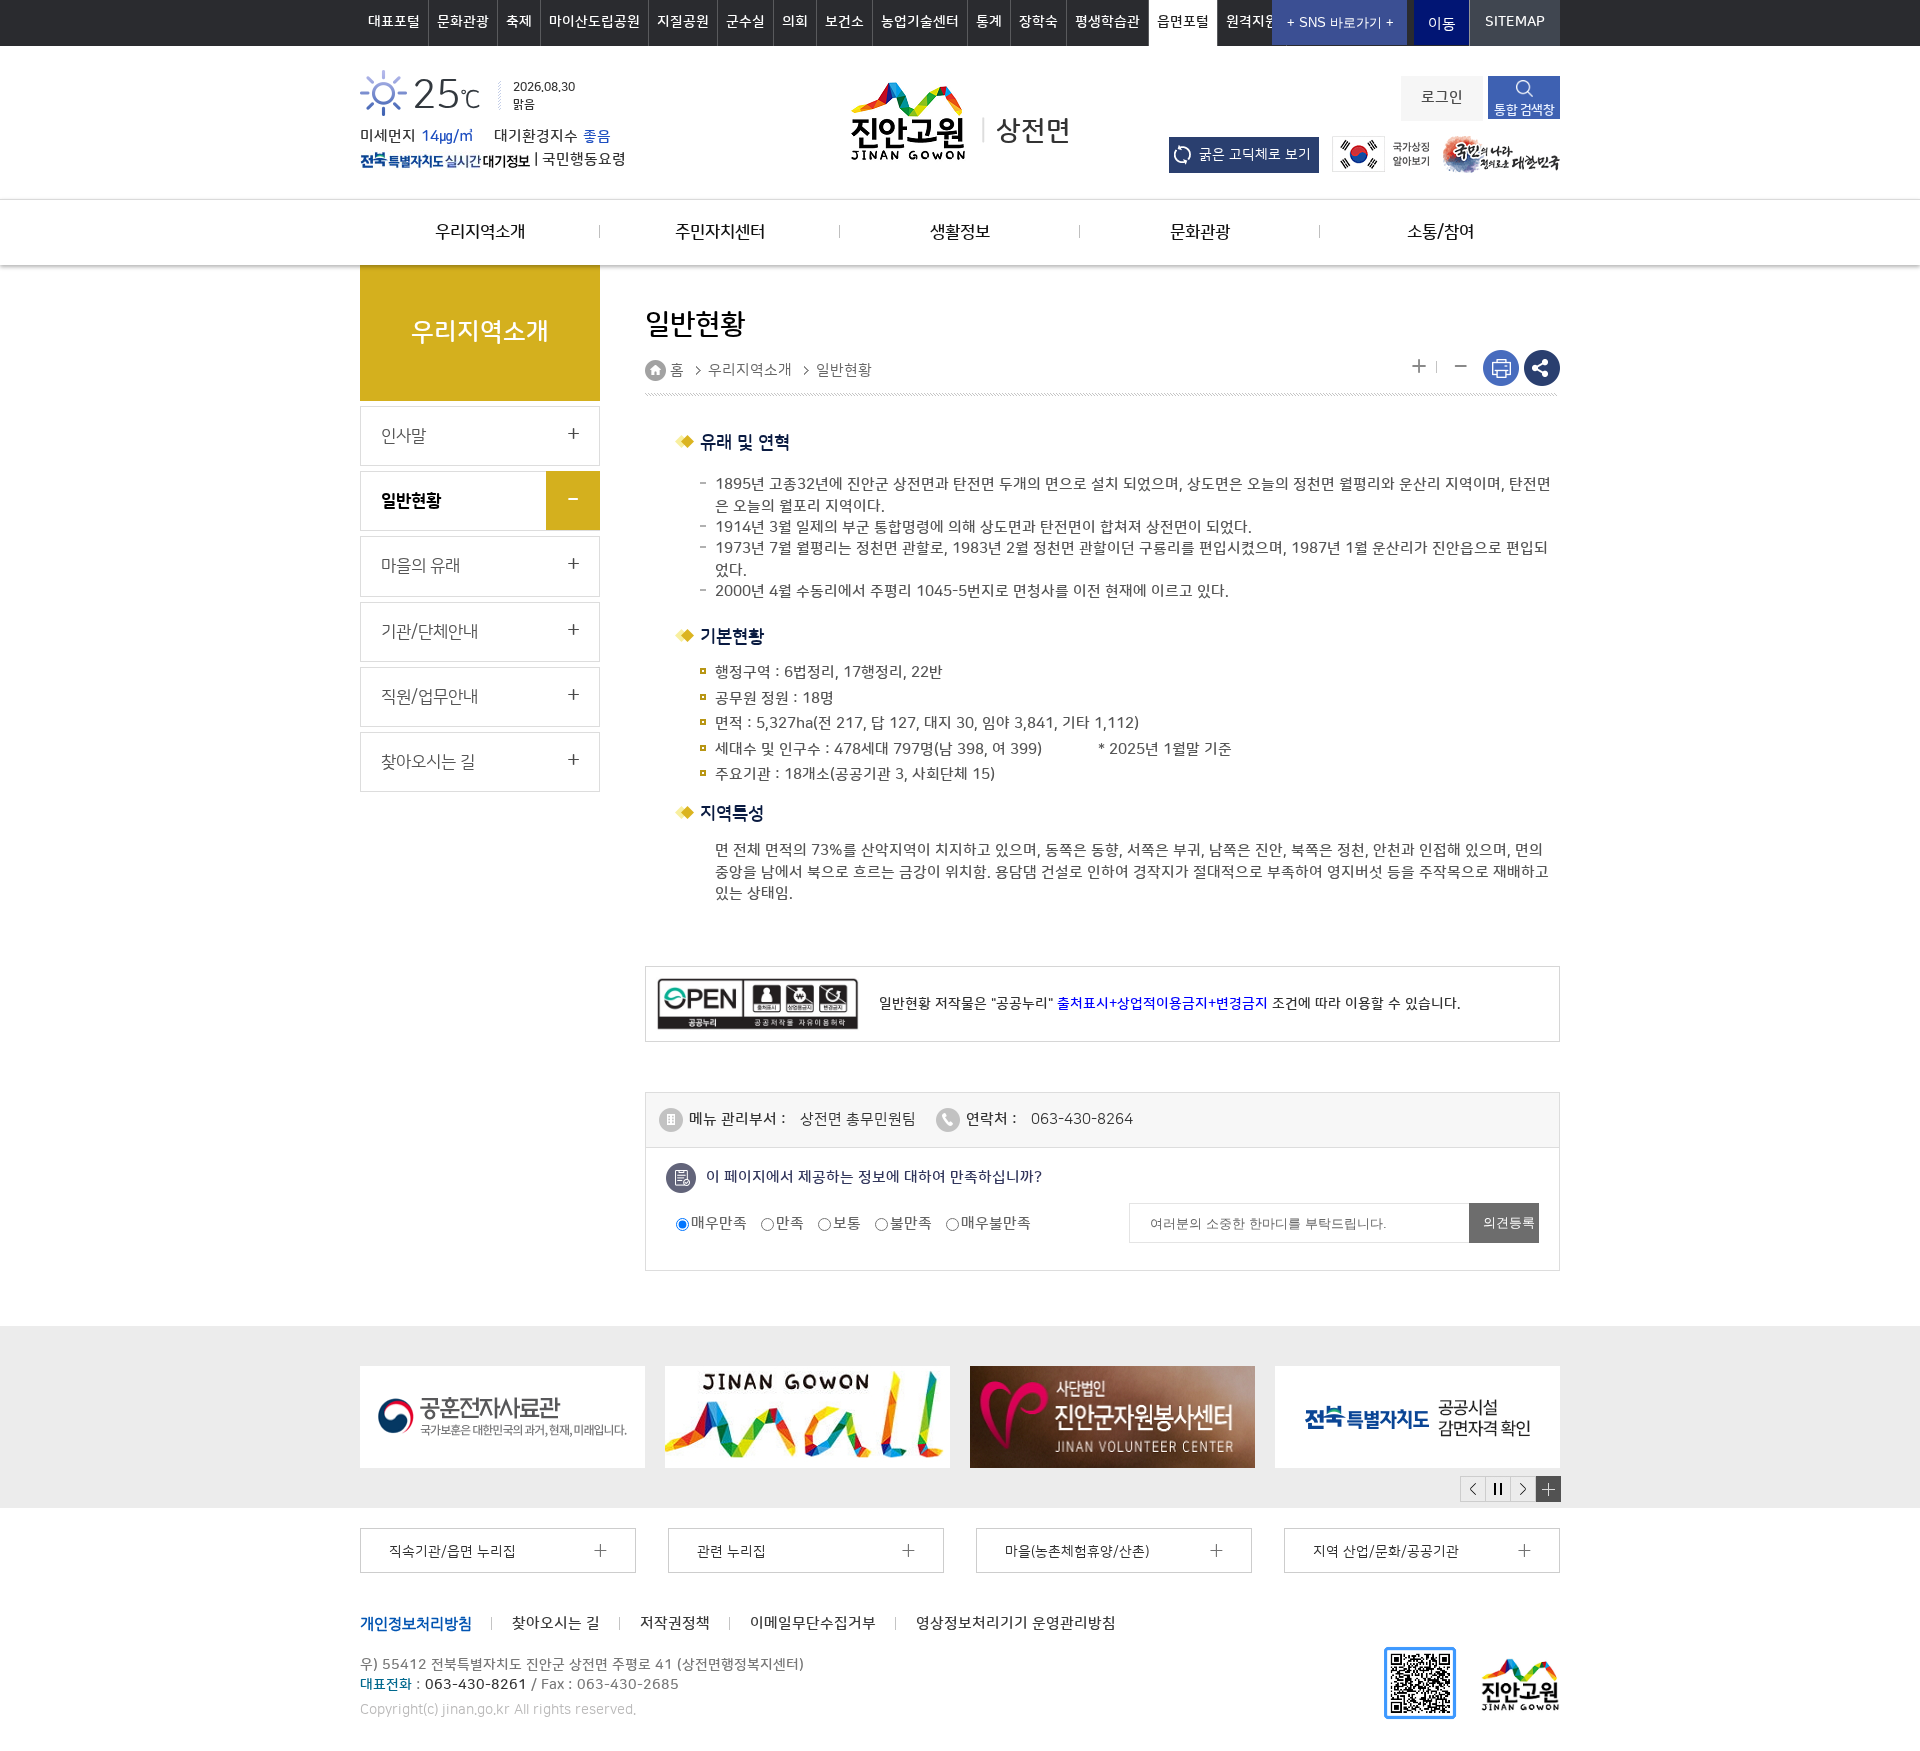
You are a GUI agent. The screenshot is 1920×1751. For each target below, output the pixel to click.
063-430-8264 (1082, 1119)
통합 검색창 (1524, 110)
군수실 (745, 22)
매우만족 (719, 1223)
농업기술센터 (920, 22)
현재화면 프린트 (1501, 368)
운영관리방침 (1016, 1623)
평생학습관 (1107, 22)
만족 (790, 1223)
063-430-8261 (476, 1685)
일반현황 (411, 501)
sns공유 (1542, 368)
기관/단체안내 (429, 632)
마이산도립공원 (594, 22)
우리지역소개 (480, 232)
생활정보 (960, 232)
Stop (1497, 1489)
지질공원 (683, 22)
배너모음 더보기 (1548, 1489)
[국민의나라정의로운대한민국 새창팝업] (1496, 153)
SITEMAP (1515, 22)
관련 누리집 (731, 1552)
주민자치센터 (720, 232)
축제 (519, 22)
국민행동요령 (584, 160)
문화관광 (463, 22)
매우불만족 (996, 1223)
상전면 (1033, 131)
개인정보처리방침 (416, 1623)
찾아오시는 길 (428, 762)
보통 (847, 1223)
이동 (1442, 24)
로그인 (1442, 98)
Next (1523, 1489)
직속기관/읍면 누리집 (452, 1552)
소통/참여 (1440, 232)
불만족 (911, 1223)
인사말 (403, 436)
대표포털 (394, 22)
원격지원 (1252, 22)
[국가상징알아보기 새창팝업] (1375, 153)
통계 (989, 22)
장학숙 (1038, 22)
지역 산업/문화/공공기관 (1386, 1552)
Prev (1473, 1489)
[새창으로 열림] (502, 1417)
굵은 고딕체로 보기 (1255, 155)
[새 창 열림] (445, 160)
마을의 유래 (420, 566)
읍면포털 (1183, 22)
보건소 (844, 22)
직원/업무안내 (429, 697)
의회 (795, 22)
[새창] (1420, 1681)
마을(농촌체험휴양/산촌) (1077, 1552)
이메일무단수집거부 (813, 1623)
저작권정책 (675, 1623)
